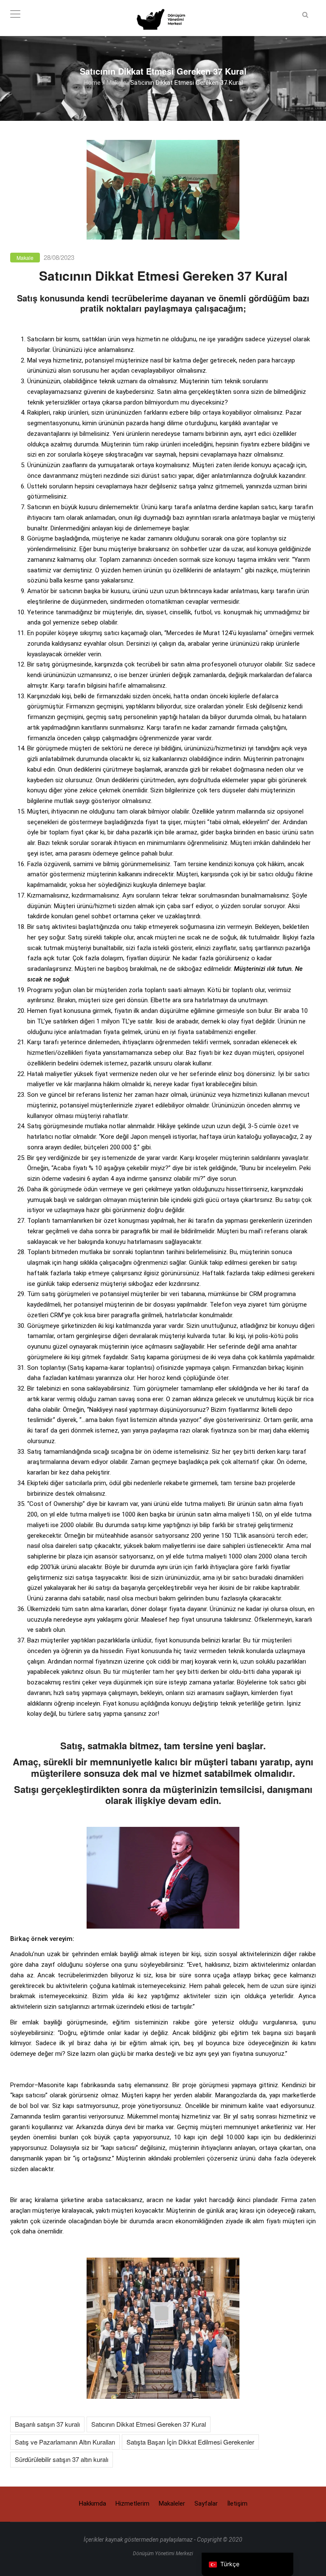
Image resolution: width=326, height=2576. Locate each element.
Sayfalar (206, 2504)
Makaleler (172, 2504)
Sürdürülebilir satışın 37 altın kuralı (62, 2459)
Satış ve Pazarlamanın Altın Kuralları (65, 2442)
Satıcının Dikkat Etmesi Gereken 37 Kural (149, 2424)
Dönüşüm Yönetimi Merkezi (163, 2554)
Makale (116, 82)
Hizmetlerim (132, 2504)
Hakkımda (93, 2504)
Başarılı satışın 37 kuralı (47, 2424)
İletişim (237, 2504)
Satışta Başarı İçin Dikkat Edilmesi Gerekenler (190, 2442)
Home (92, 82)
